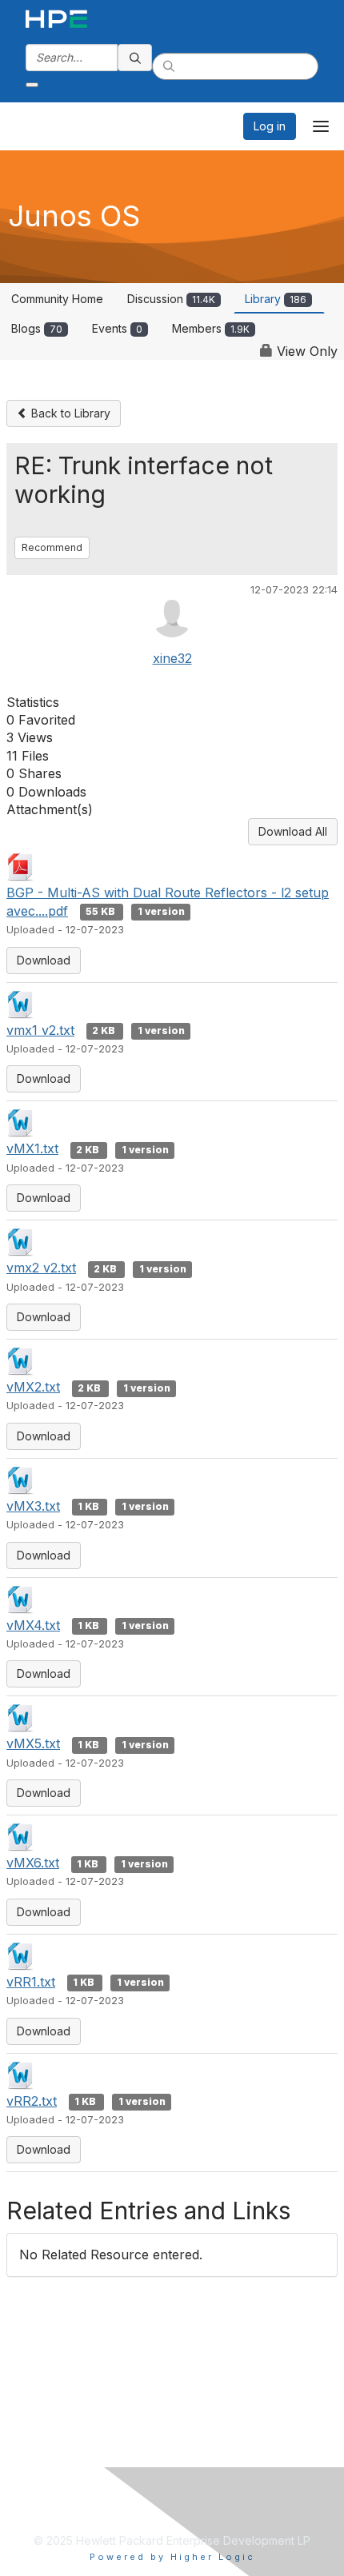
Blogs (37, 328)
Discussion (171, 299)
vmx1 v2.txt (40, 1030)
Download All (293, 831)
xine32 (172, 658)
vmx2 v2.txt (41, 1268)
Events (117, 328)
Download (44, 960)
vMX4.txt (33, 1625)
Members (211, 328)
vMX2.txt (33, 1387)
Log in (270, 126)
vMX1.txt (32, 1148)
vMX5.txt (33, 1743)
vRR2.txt (32, 2101)
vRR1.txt (31, 1982)
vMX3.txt (33, 1506)
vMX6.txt (33, 1863)
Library (276, 299)
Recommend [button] (52, 547)
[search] (135, 58)
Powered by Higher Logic (172, 2557)
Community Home (57, 299)
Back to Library (69, 413)
